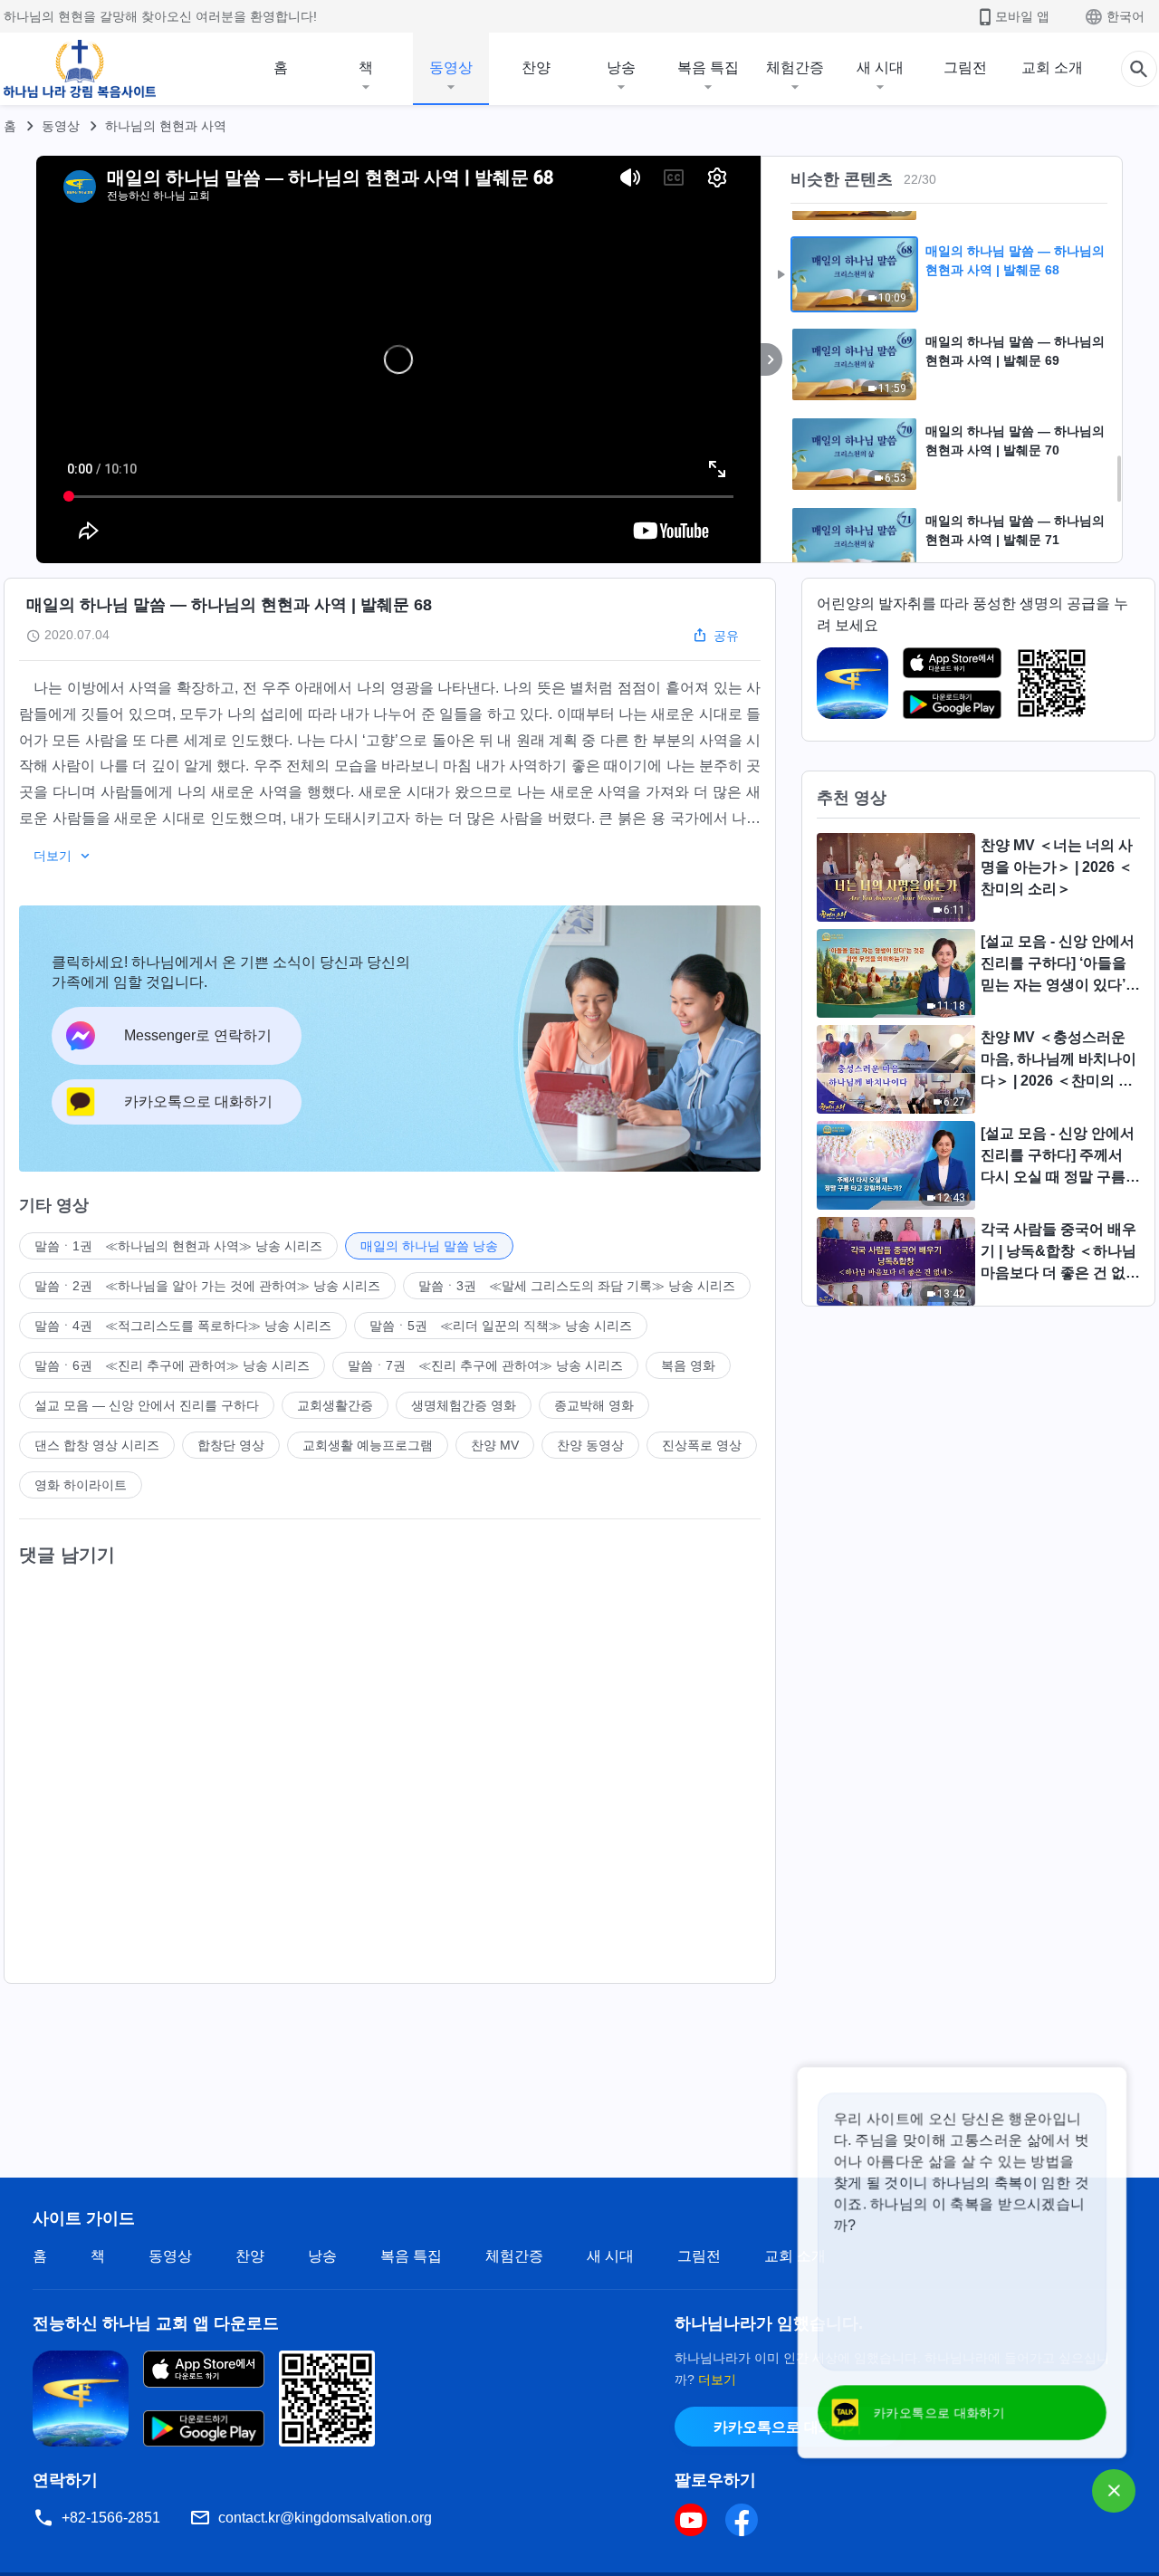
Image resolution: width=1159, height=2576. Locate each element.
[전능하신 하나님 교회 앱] (852, 682)
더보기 (717, 2380)
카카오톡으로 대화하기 (788, 2427)
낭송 (621, 67)
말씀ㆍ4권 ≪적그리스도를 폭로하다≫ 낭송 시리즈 (183, 1326)
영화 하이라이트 (81, 1485)
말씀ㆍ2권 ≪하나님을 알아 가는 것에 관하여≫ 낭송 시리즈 (207, 1286)
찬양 (536, 67)
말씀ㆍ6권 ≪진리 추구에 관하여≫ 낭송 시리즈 (172, 1365)
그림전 (965, 67)
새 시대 (880, 67)
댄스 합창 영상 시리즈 (97, 1445)
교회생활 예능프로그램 (368, 1445)
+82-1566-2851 (111, 2518)
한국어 (1125, 16)
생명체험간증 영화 (464, 1405)
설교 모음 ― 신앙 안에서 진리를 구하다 (147, 1405)
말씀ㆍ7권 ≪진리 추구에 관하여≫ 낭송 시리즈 (485, 1365)
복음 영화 (688, 1365)
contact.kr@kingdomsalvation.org (325, 2518)
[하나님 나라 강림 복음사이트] (80, 69)
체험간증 (795, 67)
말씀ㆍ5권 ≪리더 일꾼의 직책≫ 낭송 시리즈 (501, 1326)
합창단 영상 (231, 1445)
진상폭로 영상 (702, 1445)
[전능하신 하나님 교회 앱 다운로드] (81, 2397)
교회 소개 (1052, 67)
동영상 (451, 67)
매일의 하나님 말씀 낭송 (429, 1246)
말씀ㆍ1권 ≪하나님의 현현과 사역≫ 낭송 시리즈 (178, 1246)
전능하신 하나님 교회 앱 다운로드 (156, 2323)
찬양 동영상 (590, 1445)
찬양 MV (495, 1445)
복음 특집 (708, 67)
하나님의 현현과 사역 (166, 126)
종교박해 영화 (594, 1405)
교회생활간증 (335, 1405)
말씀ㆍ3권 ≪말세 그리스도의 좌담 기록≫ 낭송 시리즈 (577, 1286)
